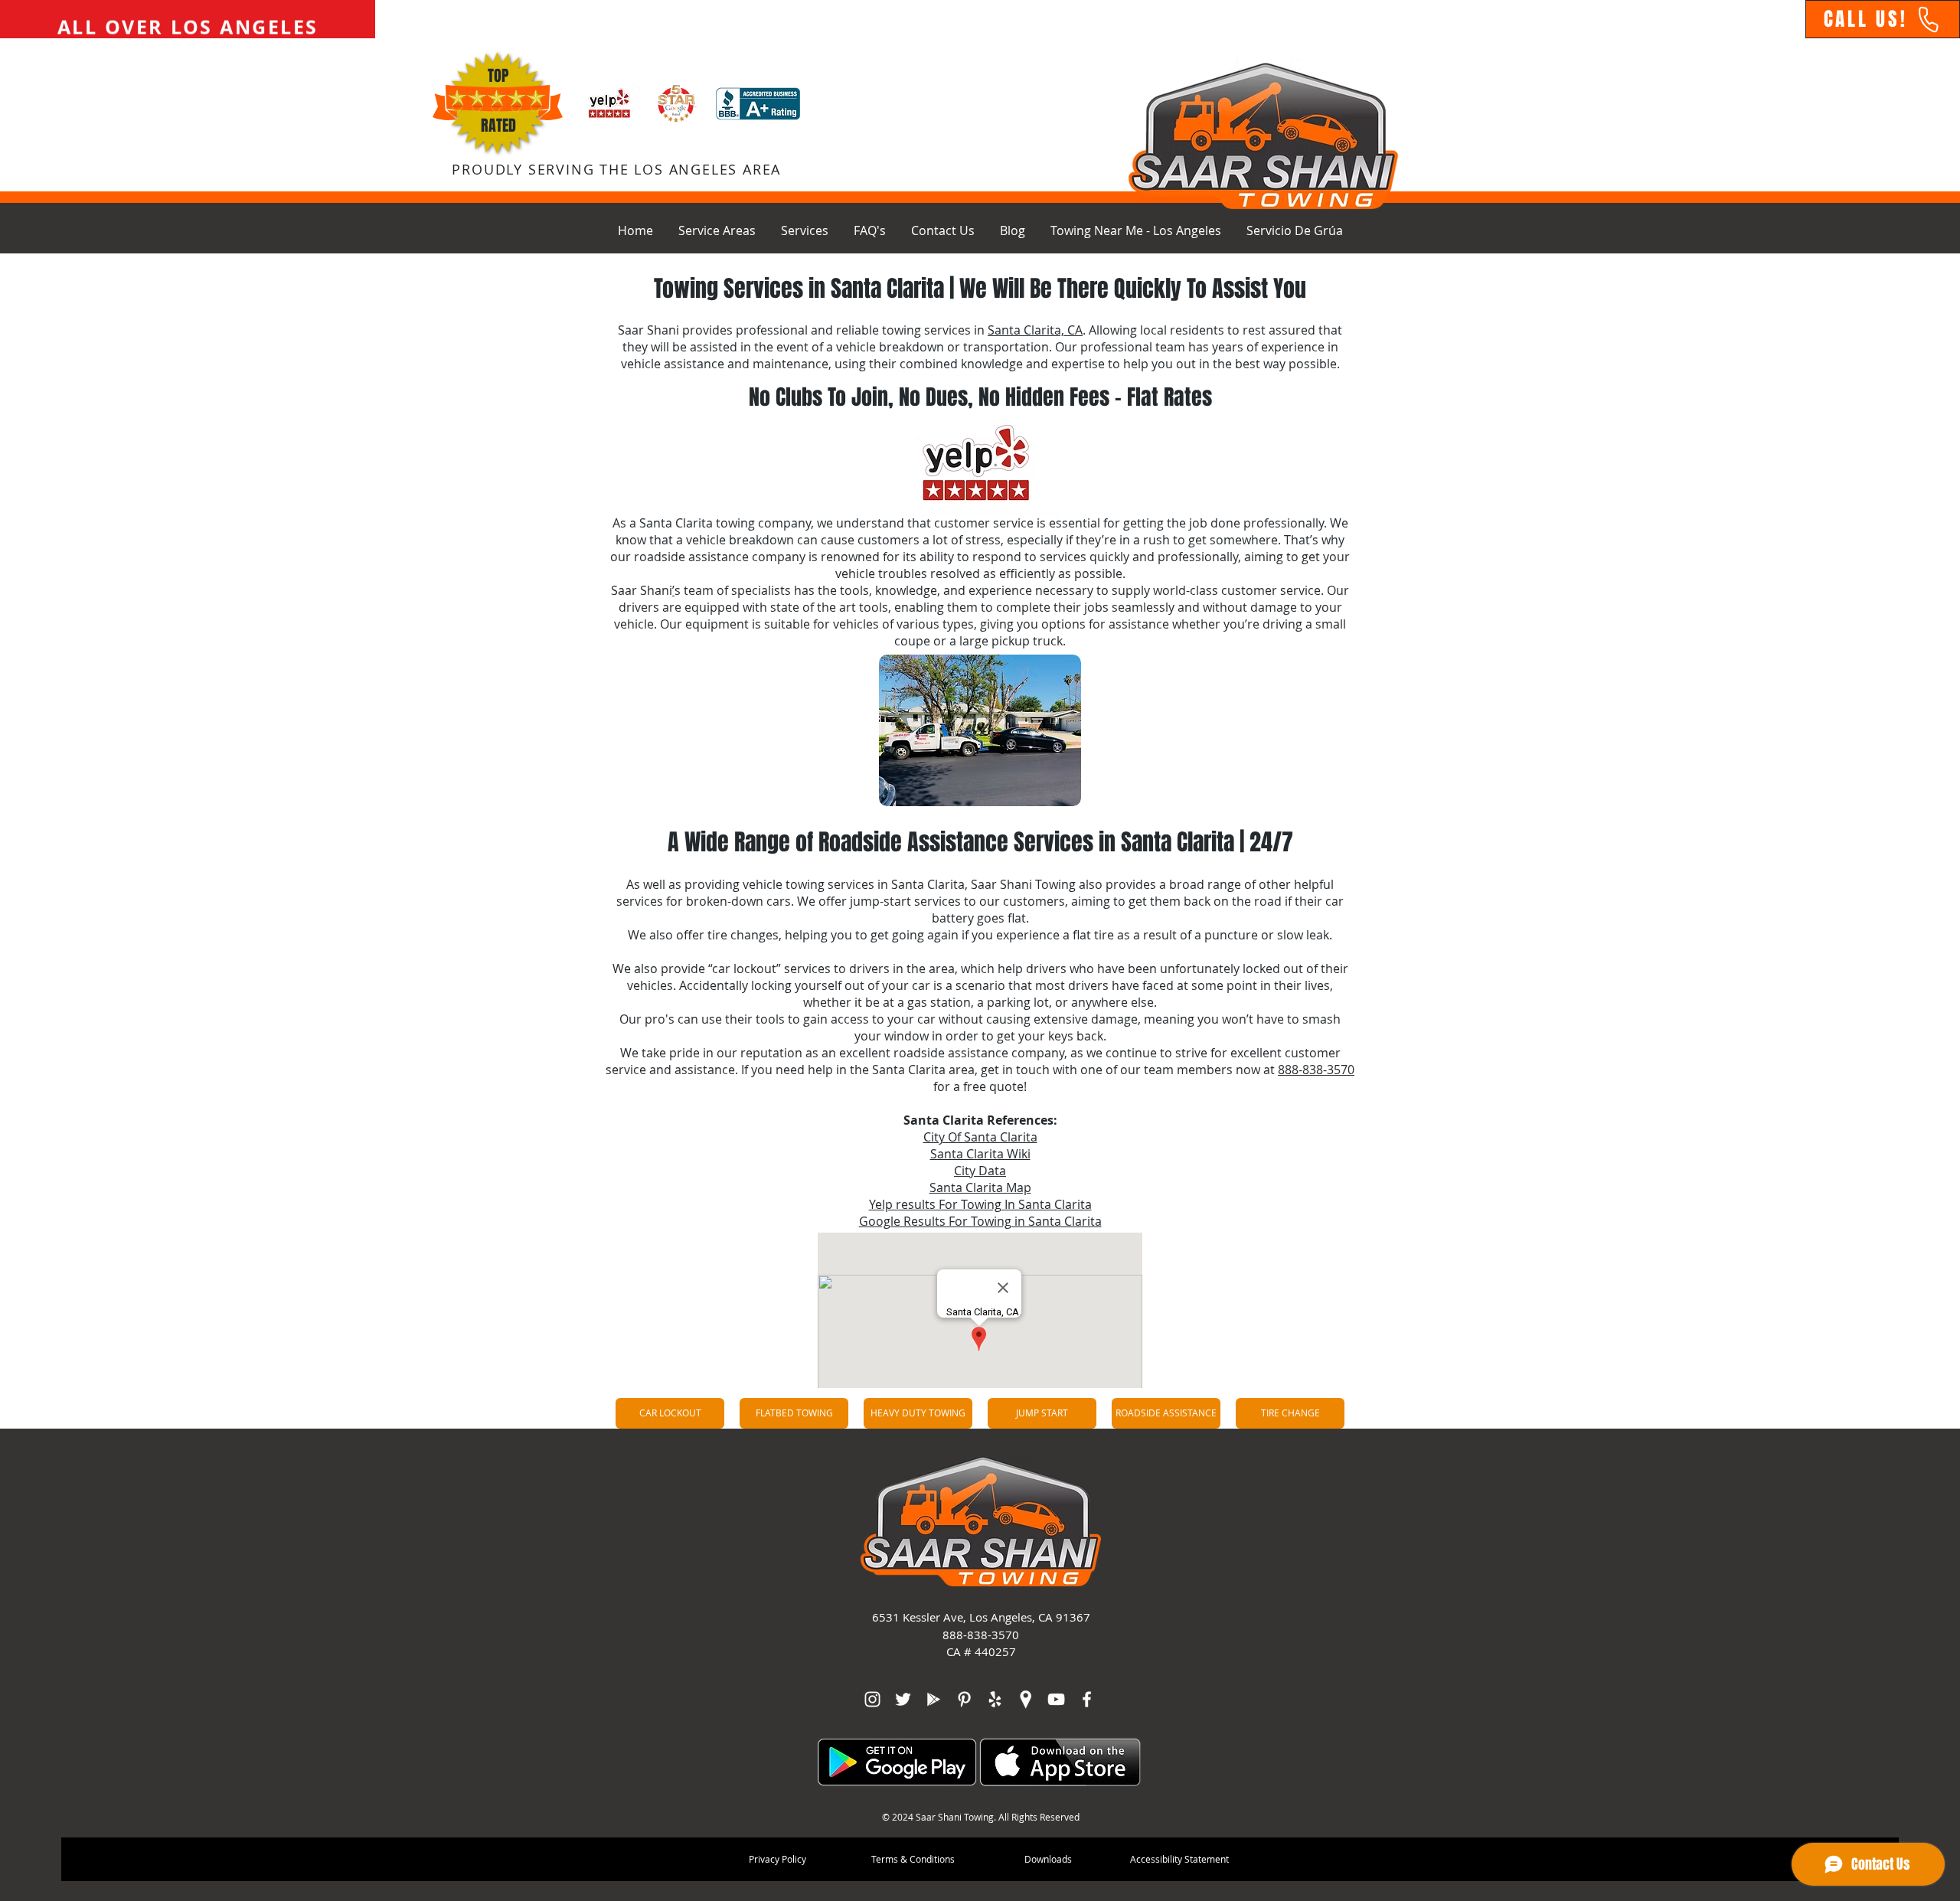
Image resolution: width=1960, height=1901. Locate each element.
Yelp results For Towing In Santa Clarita (980, 1204)
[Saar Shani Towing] (903, 1699)
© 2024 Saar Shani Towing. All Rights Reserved (981, 1817)
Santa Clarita (676, 523)
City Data (980, 1171)
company (1038, 1053)
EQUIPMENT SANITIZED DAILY (185, 19)
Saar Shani (648, 330)
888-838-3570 (1316, 1070)
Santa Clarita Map (980, 1187)
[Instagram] (872, 1699)
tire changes (743, 935)
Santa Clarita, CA (1035, 330)
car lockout (744, 968)
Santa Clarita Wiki (980, 1154)
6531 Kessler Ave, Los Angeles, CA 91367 (981, 1617)
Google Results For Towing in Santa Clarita (980, 1221)
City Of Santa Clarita (980, 1137)
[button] (717, 230)
